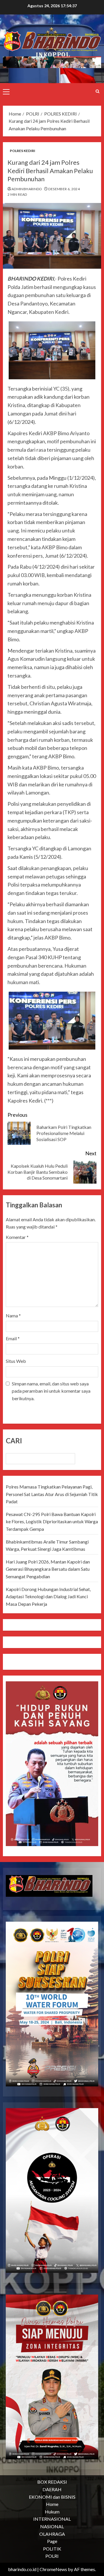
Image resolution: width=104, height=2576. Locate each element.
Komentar (17, 1237)
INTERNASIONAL (52, 2519)
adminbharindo (27, 189)
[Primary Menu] (6, 91)
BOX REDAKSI (52, 2482)
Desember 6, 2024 (64, 189)
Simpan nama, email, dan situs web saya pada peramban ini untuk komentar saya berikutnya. (51, 1391)
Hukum (52, 2512)
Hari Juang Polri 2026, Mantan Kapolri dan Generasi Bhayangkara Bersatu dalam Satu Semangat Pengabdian (48, 1569)
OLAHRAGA (52, 2534)
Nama (13, 1316)
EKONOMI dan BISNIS (52, 2497)
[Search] (97, 91)
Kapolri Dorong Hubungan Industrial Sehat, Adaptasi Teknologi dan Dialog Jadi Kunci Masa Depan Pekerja (48, 1597)
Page (52, 2541)
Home (52, 2504)
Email (13, 1338)
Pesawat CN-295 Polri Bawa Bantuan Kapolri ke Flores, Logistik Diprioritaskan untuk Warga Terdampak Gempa (52, 1522)
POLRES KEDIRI (23, 151)
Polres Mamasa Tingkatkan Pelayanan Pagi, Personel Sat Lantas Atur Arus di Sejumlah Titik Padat (52, 1494)
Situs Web (16, 1361)
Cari (14, 1441)
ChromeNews (53, 2569)
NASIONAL (52, 2526)
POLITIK (52, 2549)
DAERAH (52, 2489)
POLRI (52, 2556)
